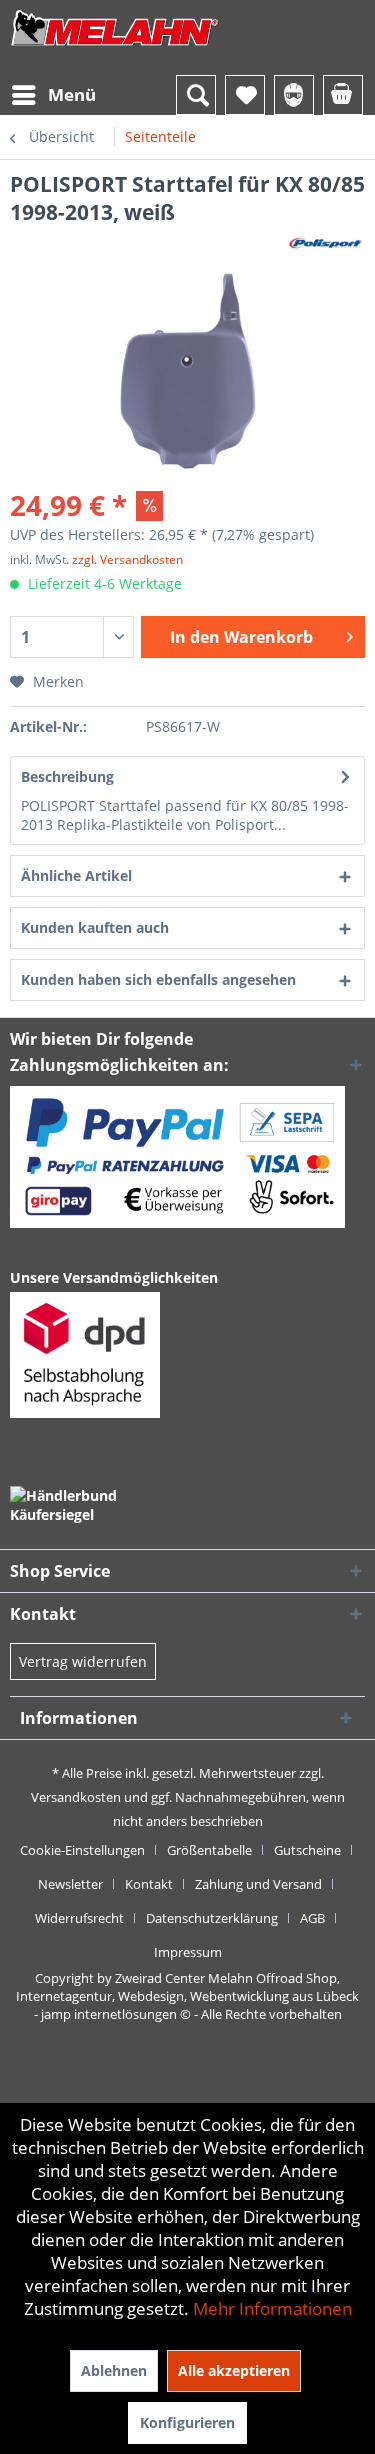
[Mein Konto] (294, 95)
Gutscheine (307, 1850)
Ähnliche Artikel (76, 875)
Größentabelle (209, 1850)
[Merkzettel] (245, 95)
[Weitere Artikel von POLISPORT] (326, 243)
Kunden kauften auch (95, 927)
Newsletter (70, 1884)
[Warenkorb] (343, 95)
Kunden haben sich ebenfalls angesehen (158, 979)
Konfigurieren (187, 2422)
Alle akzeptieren (234, 2370)
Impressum (188, 1952)
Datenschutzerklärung (212, 1918)
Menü (72, 94)
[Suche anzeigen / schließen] (196, 95)
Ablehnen (114, 2370)
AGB (312, 1918)
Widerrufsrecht (79, 1918)
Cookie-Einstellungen (82, 1850)
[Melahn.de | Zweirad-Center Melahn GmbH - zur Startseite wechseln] (115, 47)
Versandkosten (76, 1797)
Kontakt (149, 1884)
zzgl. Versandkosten (127, 559)
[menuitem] (53, 95)
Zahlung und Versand (258, 1884)
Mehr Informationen (272, 2308)
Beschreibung (67, 776)
